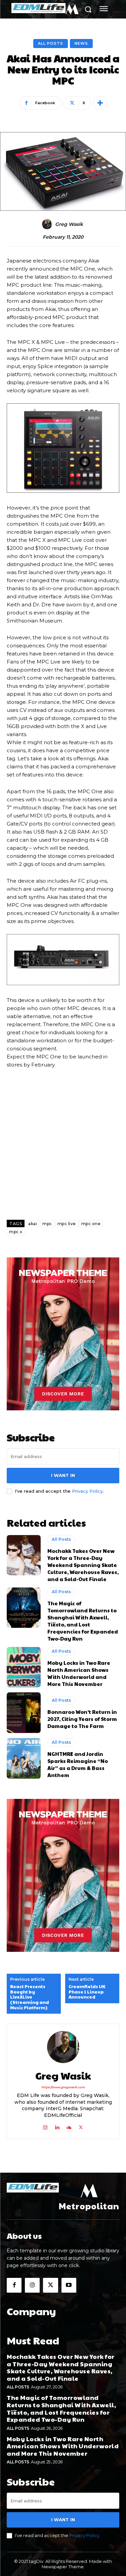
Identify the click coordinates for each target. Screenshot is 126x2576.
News (81, 43)
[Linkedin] (57, 2126)
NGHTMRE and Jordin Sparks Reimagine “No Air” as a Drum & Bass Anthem (78, 1764)
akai (33, 1224)
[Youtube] (69, 2285)
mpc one (91, 1224)
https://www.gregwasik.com (63, 2087)
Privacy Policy (87, 1491)
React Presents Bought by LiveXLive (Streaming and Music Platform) (30, 1997)
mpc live (67, 1224)
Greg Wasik (69, 224)
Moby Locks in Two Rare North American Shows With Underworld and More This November (79, 1673)
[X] (81, 2126)
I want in (63, 1475)
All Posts (51, 43)
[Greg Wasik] (48, 224)
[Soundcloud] (69, 2126)
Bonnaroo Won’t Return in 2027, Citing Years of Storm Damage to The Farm (82, 1719)
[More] (100, 103)
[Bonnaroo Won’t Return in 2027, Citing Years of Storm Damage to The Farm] (24, 1713)
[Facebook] (14, 2285)
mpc (47, 1224)
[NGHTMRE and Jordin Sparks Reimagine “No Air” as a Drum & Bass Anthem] (24, 1758)
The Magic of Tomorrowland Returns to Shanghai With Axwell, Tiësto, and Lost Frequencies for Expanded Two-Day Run (83, 1621)
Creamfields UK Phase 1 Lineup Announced (87, 1992)
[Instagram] (45, 2126)
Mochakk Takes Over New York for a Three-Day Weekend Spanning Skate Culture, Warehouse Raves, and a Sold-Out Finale (83, 1565)
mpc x (16, 1232)
